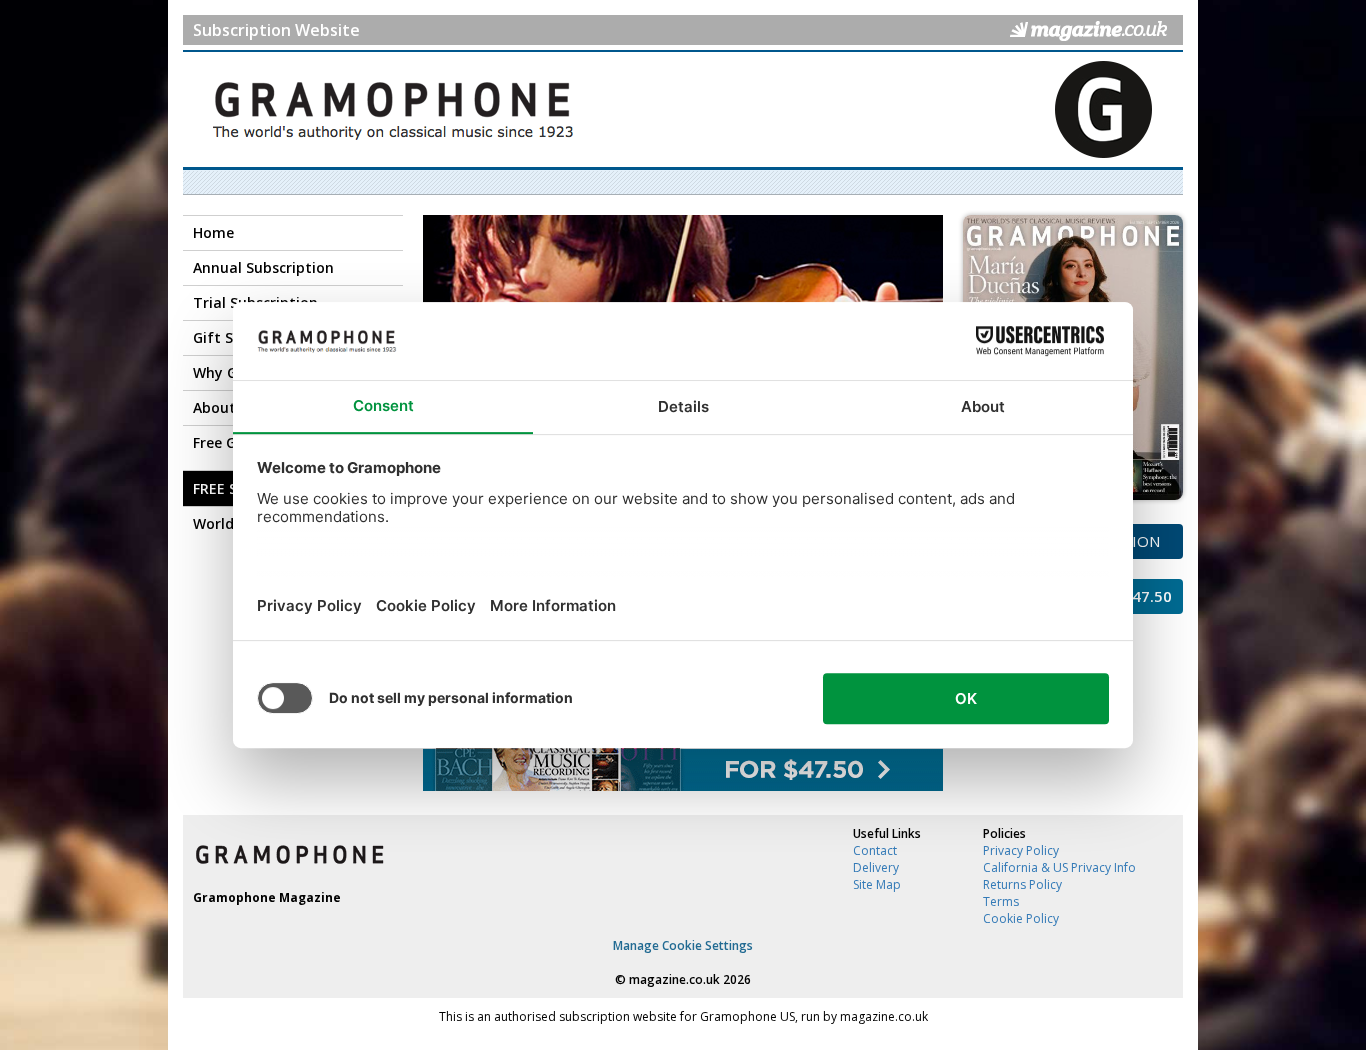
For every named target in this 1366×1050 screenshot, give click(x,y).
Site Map (877, 884)
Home (213, 232)
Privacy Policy (1021, 850)
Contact (875, 850)
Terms (1001, 901)
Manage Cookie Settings (683, 945)
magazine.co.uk (674, 979)
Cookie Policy (1021, 918)
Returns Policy (1022, 884)
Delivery (876, 867)
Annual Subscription (263, 267)
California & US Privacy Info (1059, 867)
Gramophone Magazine (267, 897)
